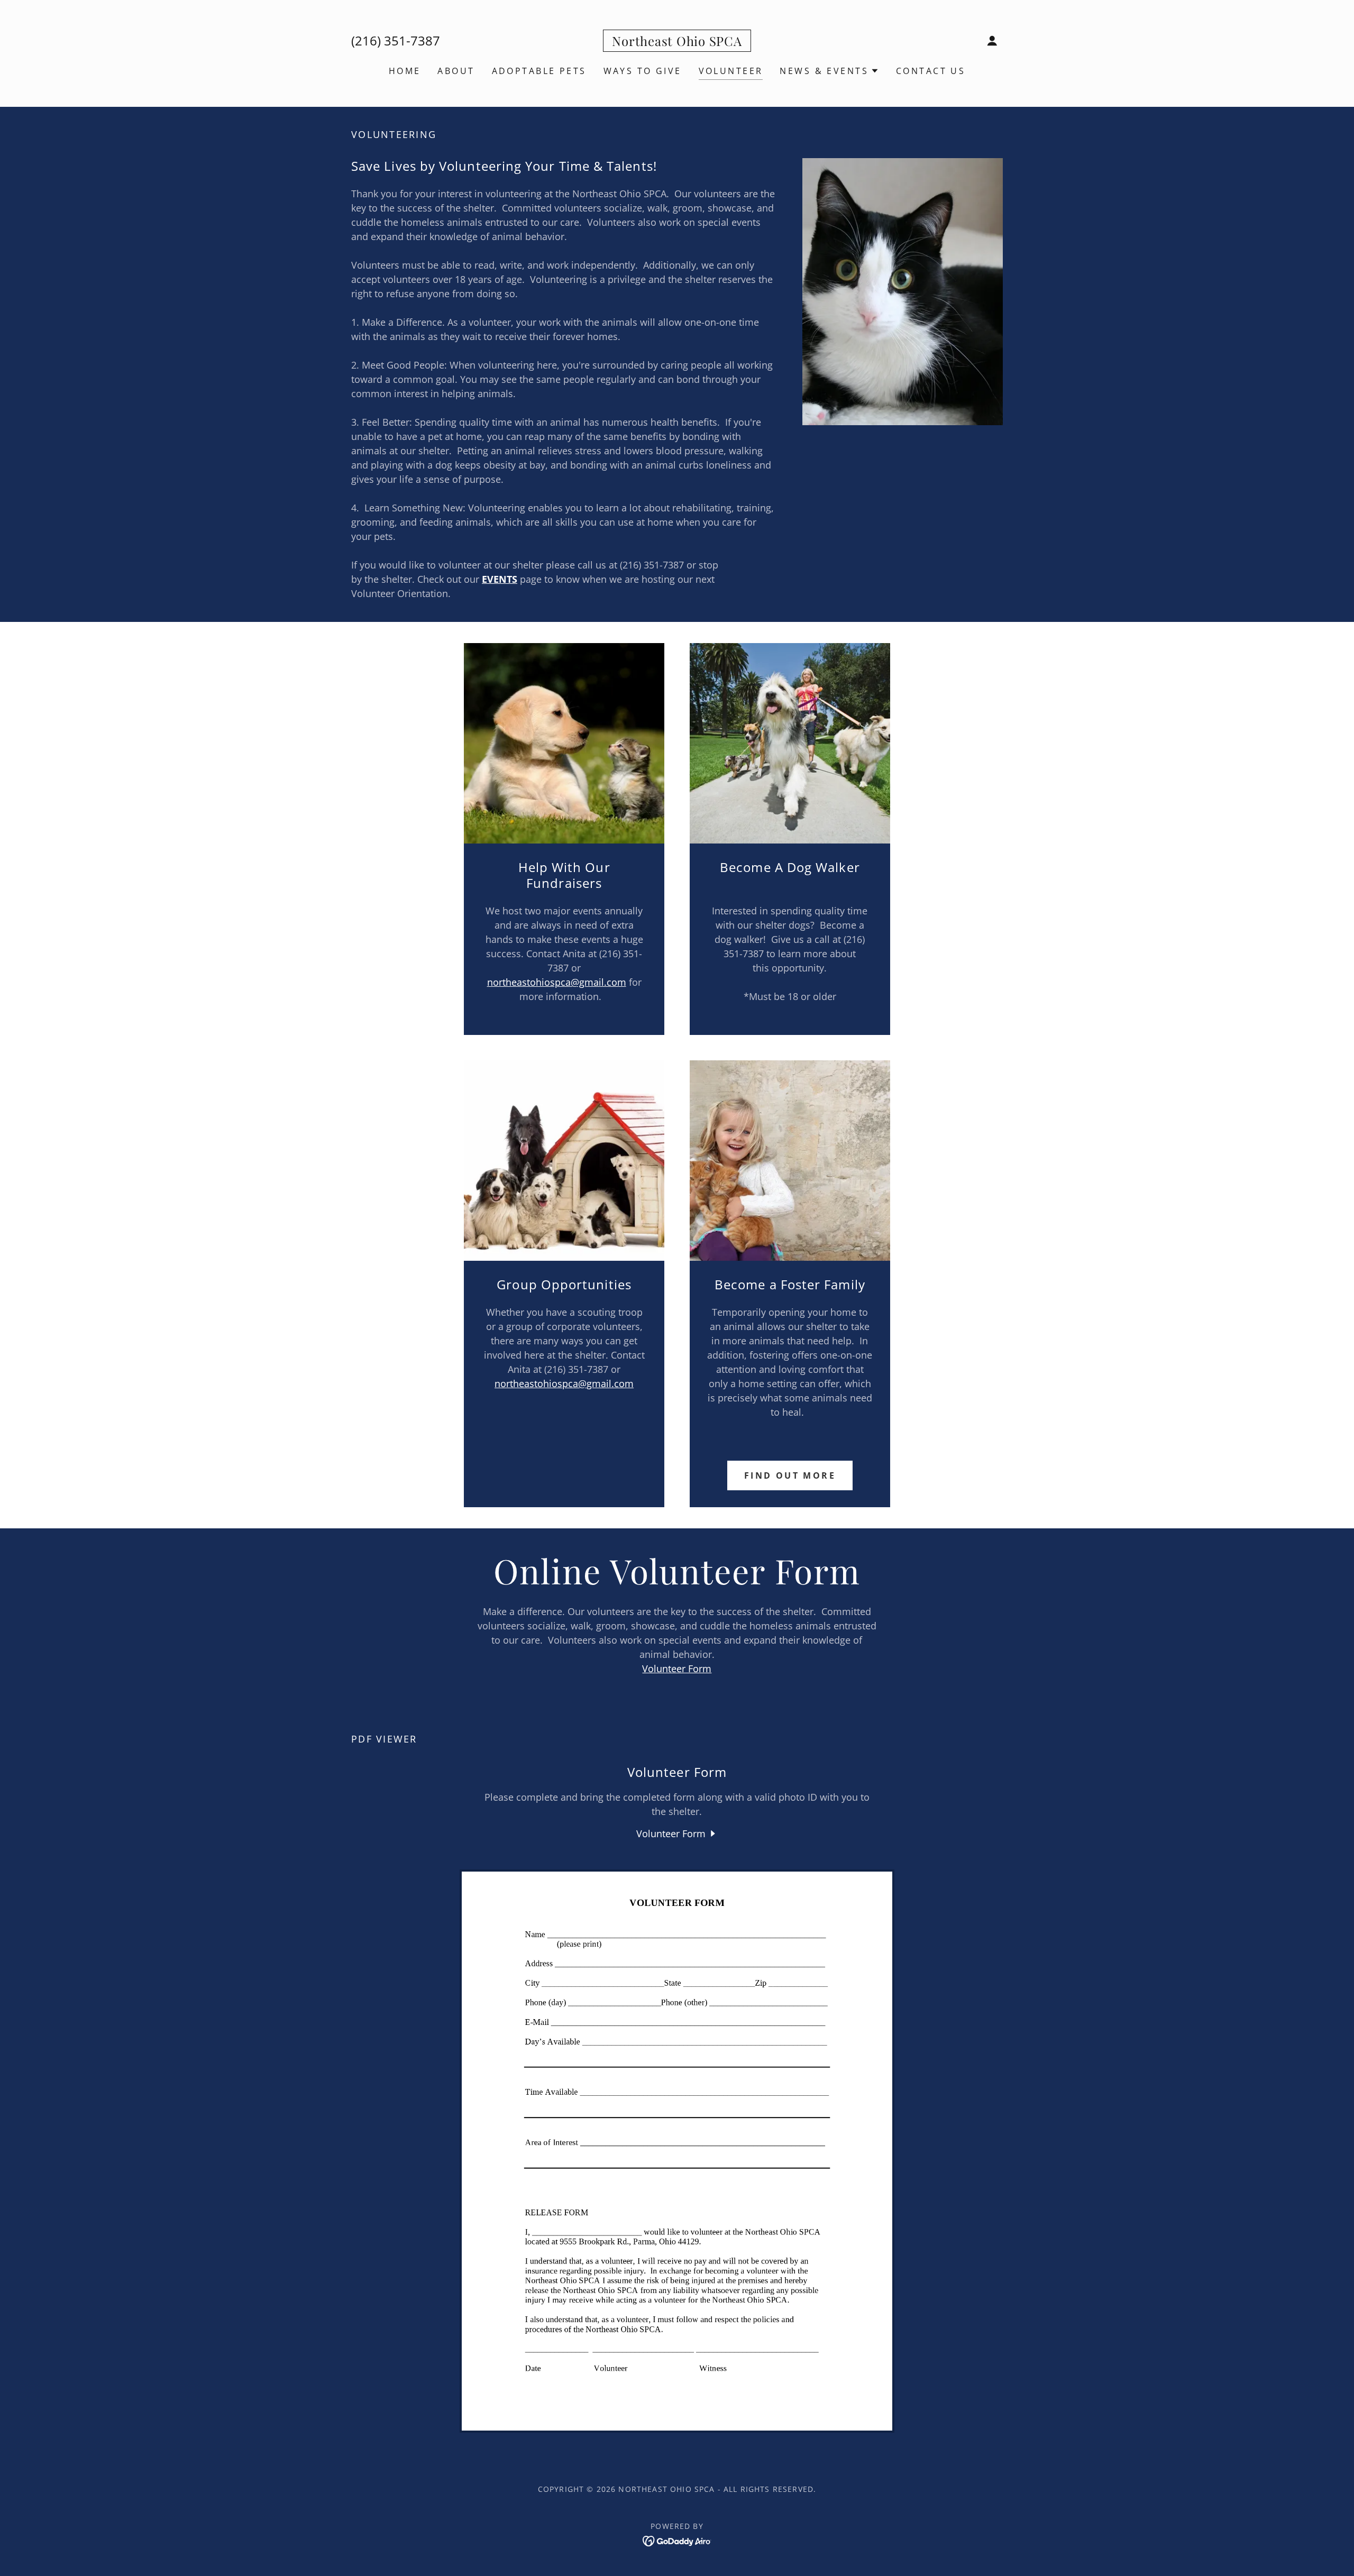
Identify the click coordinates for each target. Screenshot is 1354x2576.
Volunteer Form (677, 1669)
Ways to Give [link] (643, 71)
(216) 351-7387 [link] (396, 40)
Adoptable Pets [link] (539, 71)
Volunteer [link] (731, 71)
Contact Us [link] (931, 71)
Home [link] (405, 71)
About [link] (456, 71)
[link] (677, 42)
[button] (992, 41)
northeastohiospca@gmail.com (557, 982)
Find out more (790, 1475)
